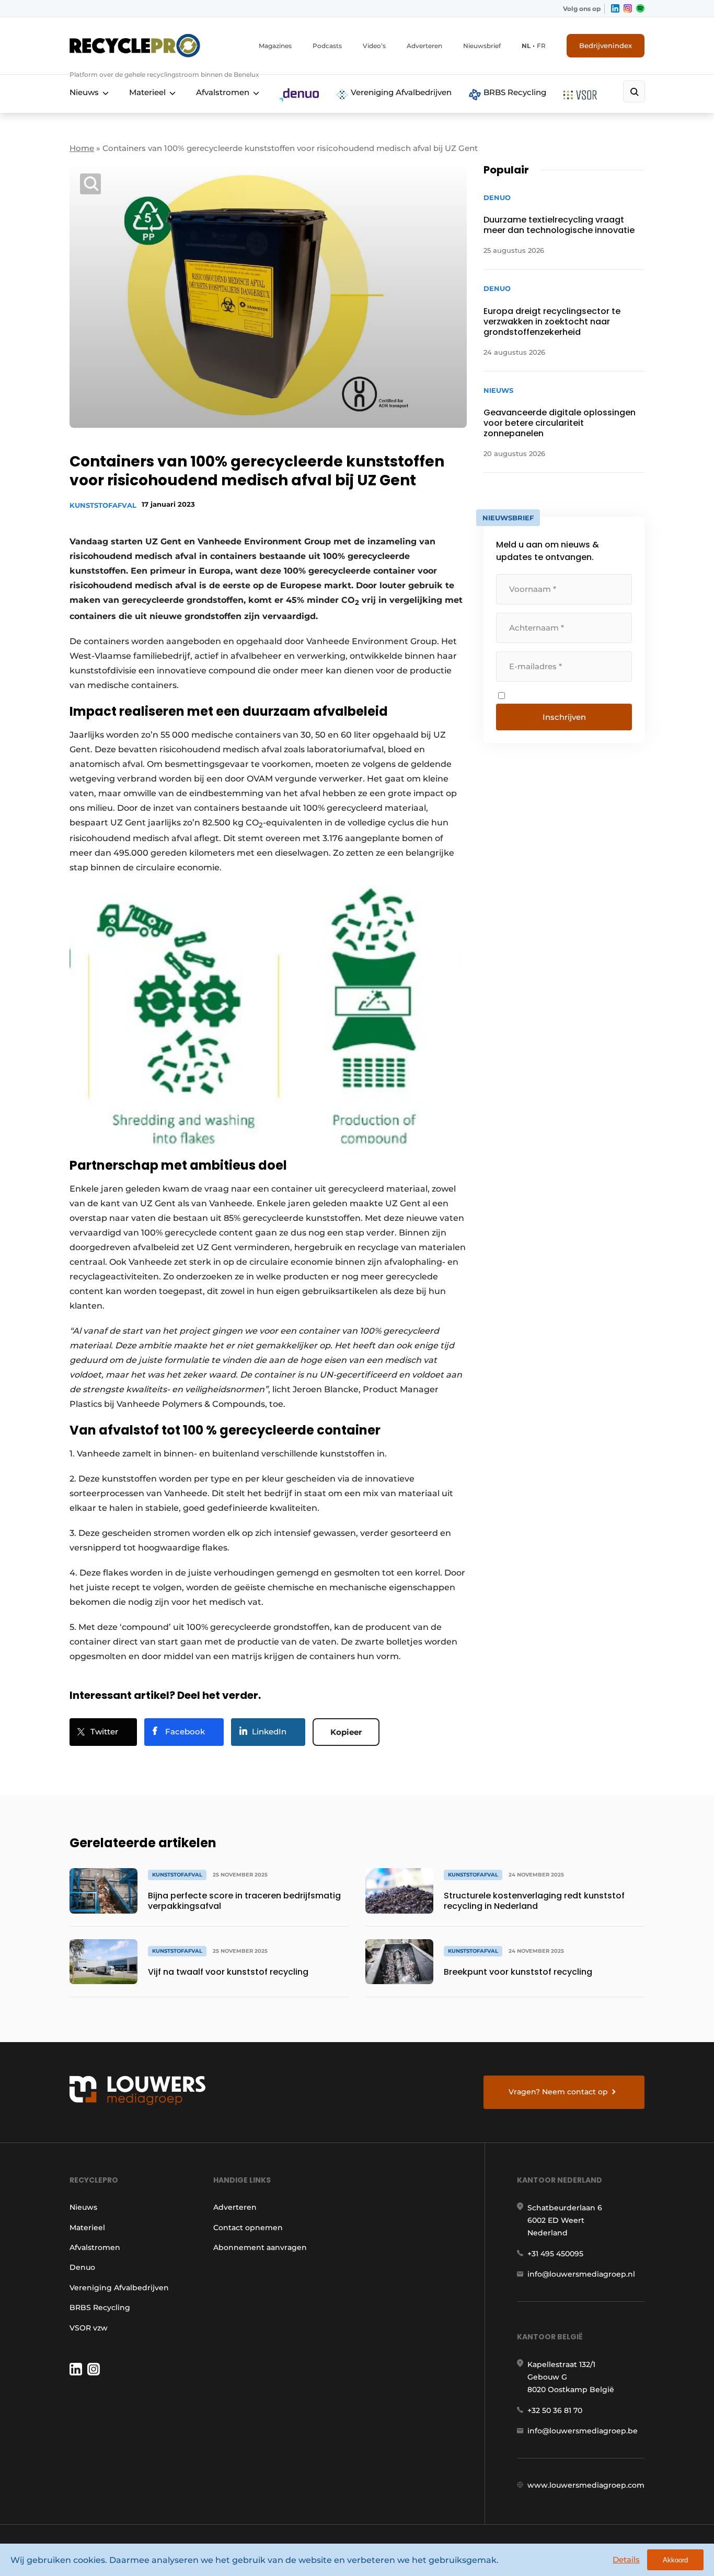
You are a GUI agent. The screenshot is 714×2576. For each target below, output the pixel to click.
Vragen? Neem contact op (558, 2092)
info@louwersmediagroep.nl (581, 2274)
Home (82, 148)
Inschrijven (564, 717)
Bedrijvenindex (606, 45)
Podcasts (327, 46)
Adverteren (424, 46)
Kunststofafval (103, 505)
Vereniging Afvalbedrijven (400, 92)
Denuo (82, 2267)
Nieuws (84, 92)
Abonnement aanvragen (260, 2247)
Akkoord (675, 2560)
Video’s (374, 46)
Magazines (275, 46)
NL (526, 46)
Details (626, 2560)
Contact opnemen (248, 2228)
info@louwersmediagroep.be (583, 2431)
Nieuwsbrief (482, 46)
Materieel (147, 92)
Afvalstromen (223, 92)
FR (541, 46)
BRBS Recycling (514, 92)
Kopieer (346, 1732)
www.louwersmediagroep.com (586, 2485)
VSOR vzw (89, 2328)
